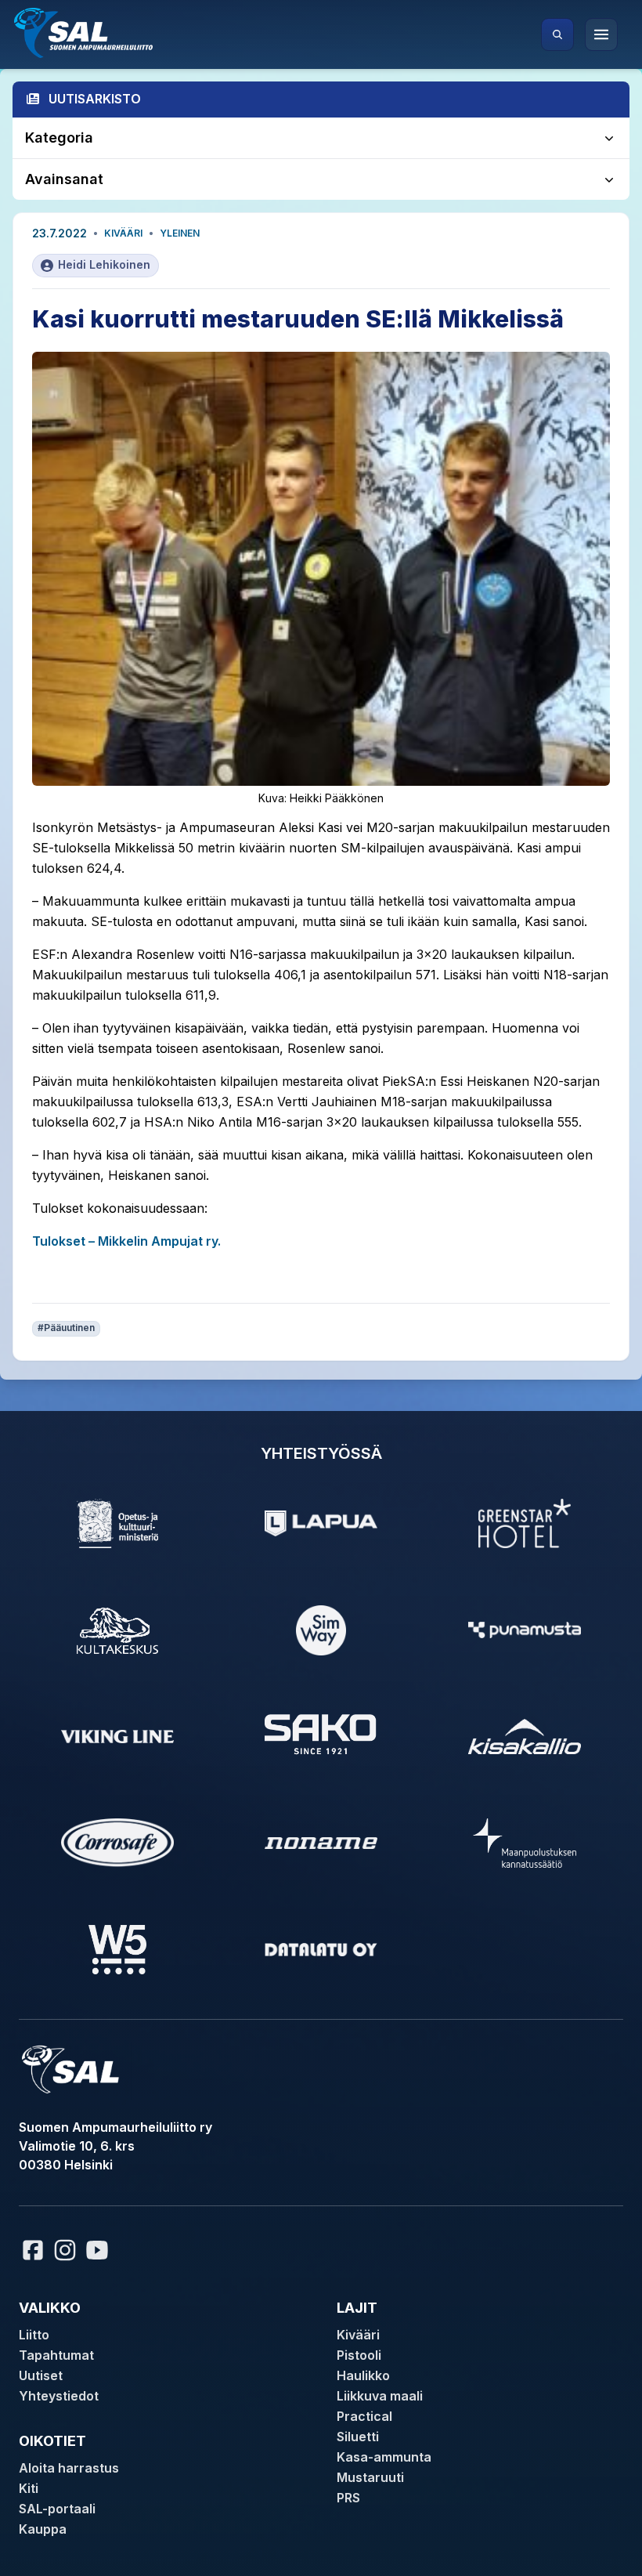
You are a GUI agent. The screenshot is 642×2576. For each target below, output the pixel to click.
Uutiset (41, 2375)
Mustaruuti (370, 2477)
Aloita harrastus (69, 2468)
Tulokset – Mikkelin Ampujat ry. (126, 1241)
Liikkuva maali (380, 2396)
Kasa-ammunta (384, 2457)
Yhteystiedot (59, 2396)
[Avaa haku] (557, 34)
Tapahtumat (56, 2355)
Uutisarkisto (95, 99)
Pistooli (359, 2355)
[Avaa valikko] (601, 34)
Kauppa (43, 2529)
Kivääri (123, 233)
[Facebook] (33, 2250)
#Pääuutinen (66, 1328)
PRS (348, 2498)
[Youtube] (99, 2250)
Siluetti (358, 2437)
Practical (364, 2416)
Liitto (34, 2335)
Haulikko (363, 2375)
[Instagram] (65, 2250)
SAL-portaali (57, 2509)
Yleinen (180, 233)
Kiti (29, 2488)
